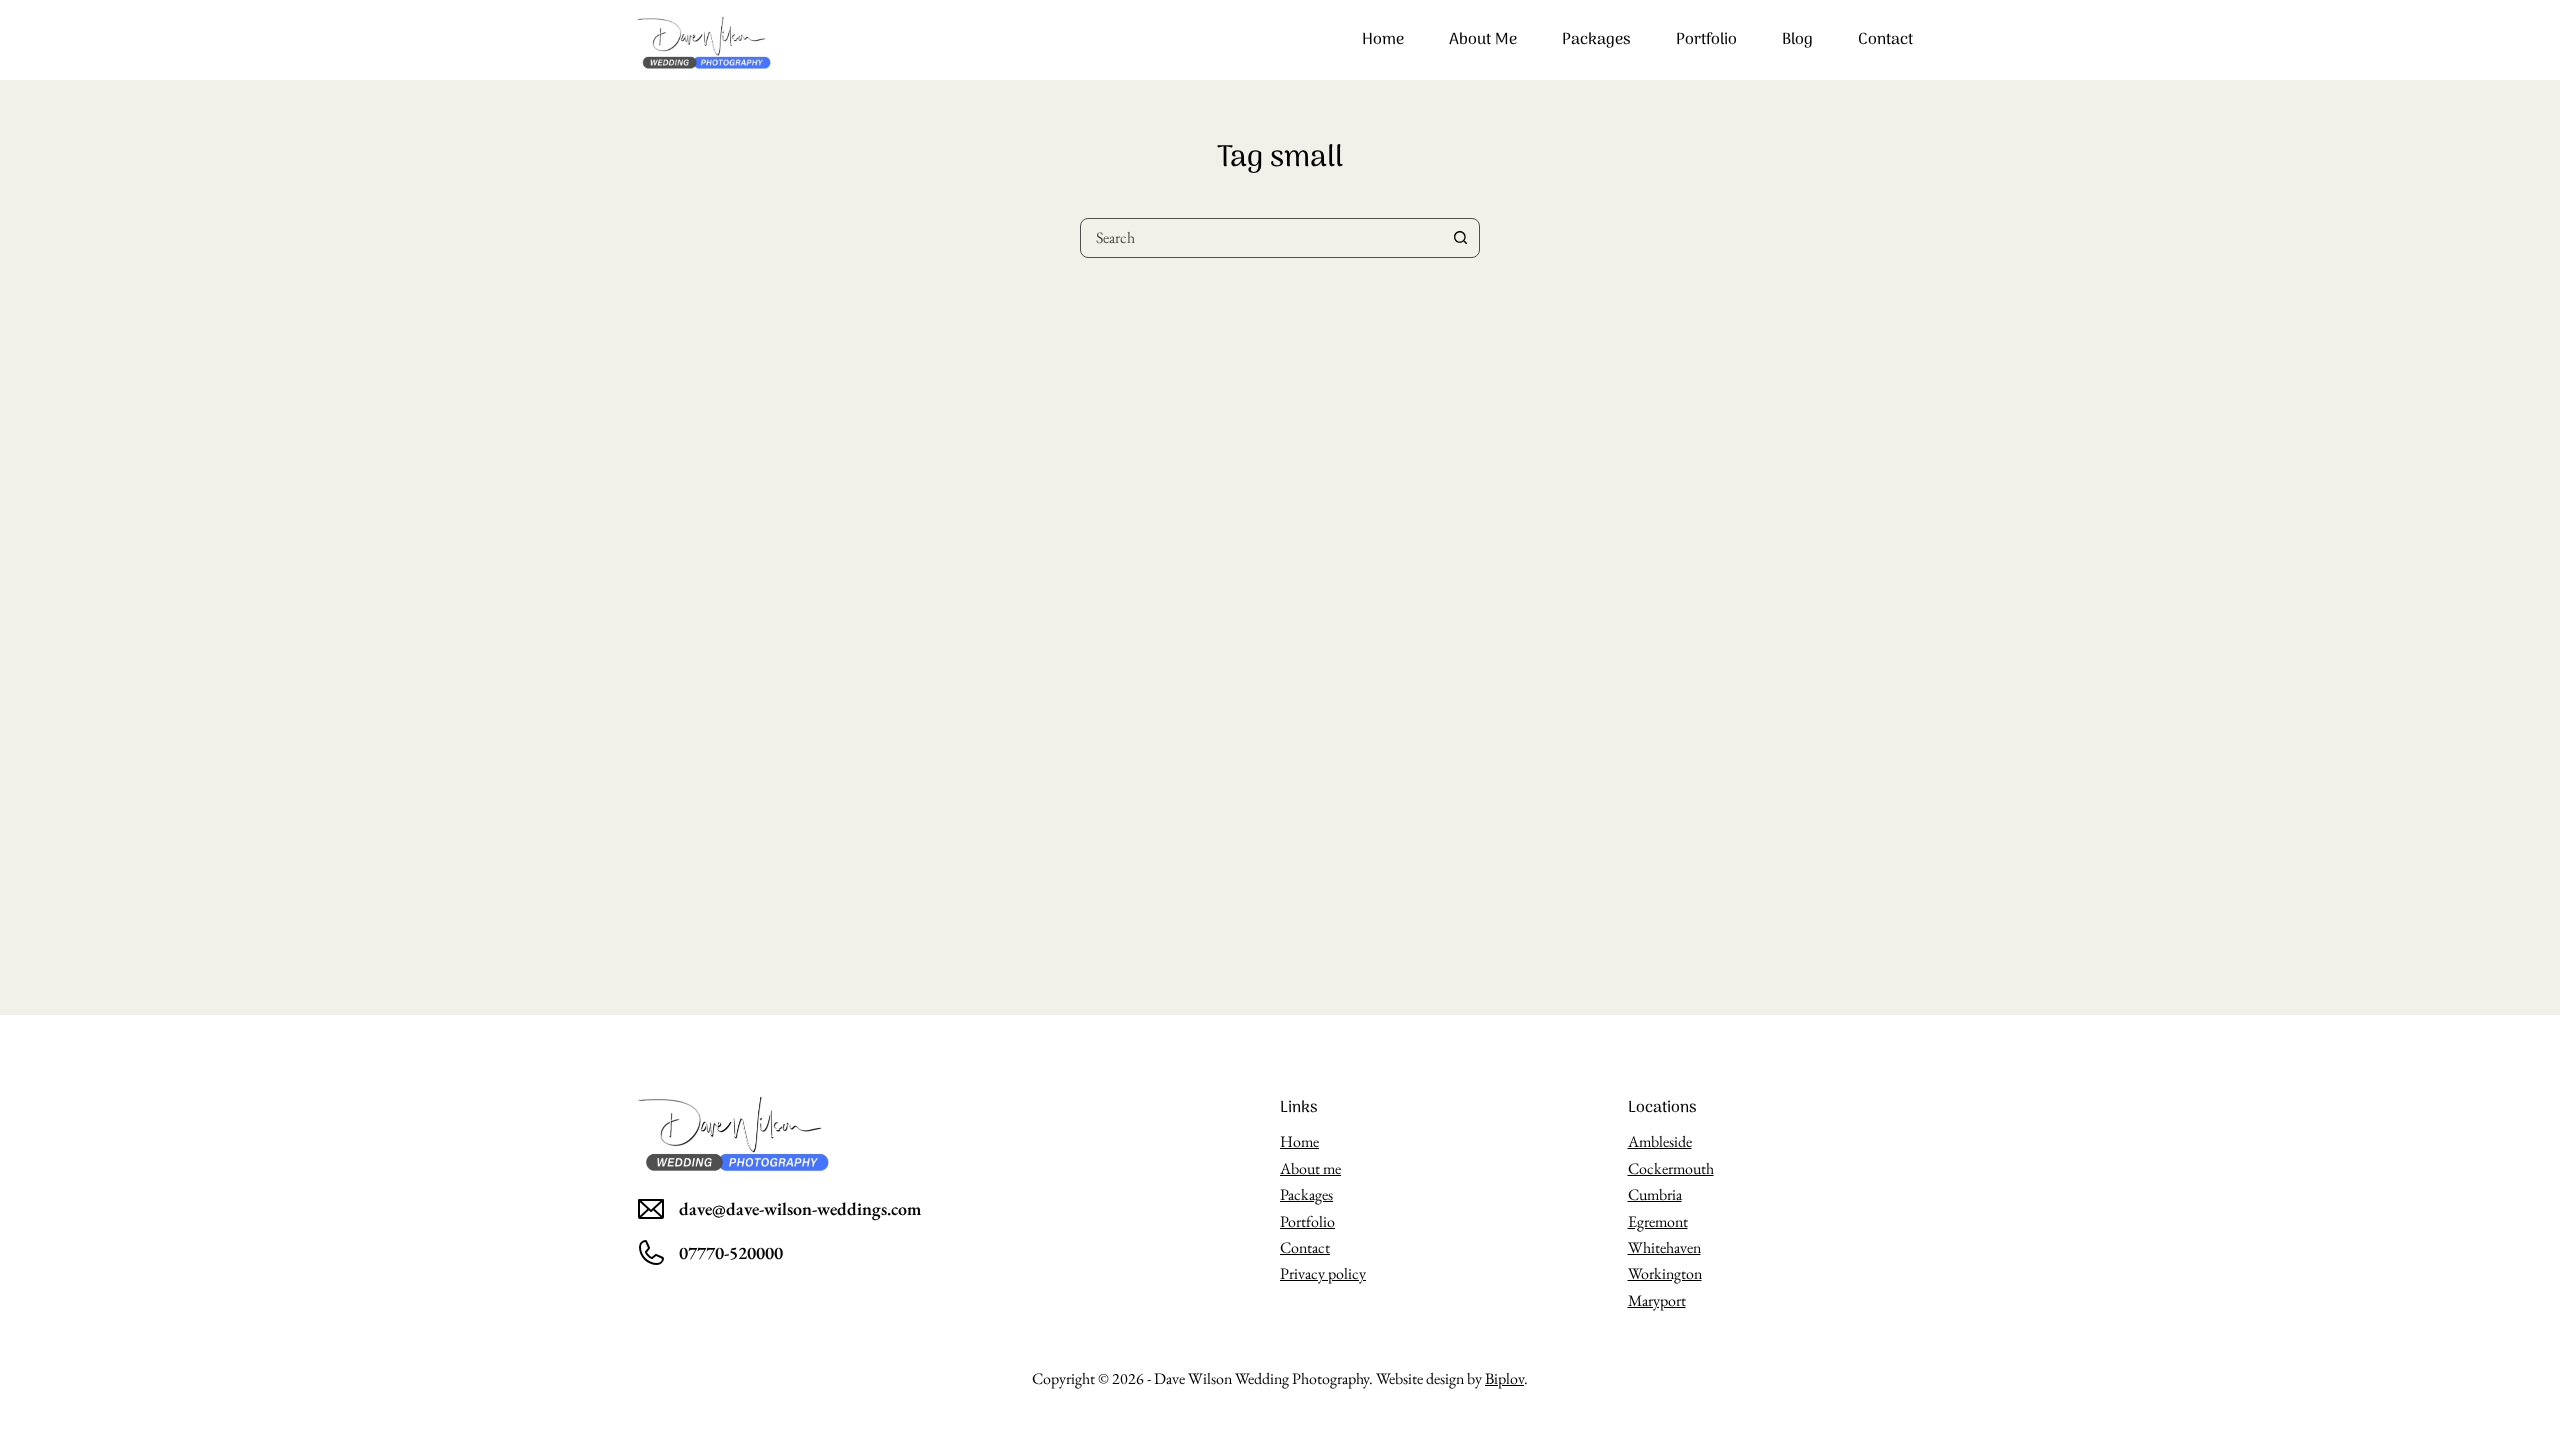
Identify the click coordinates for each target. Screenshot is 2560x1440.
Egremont (1658, 1221)
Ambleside (1660, 1141)
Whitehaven (1664, 1247)
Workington (1665, 1273)
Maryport (1657, 1300)
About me (1483, 40)
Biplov (1504, 1378)
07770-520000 (731, 1252)
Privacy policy (1323, 1273)
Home (1383, 40)
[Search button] (1460, 238)
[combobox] (1261, 238)
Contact (1885, 40)
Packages (1596, 40)
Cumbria (1655, 1194)
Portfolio (1706, 40)
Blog (1797, 40)
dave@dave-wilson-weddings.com (800, 1208)
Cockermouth (1671, 1168)
